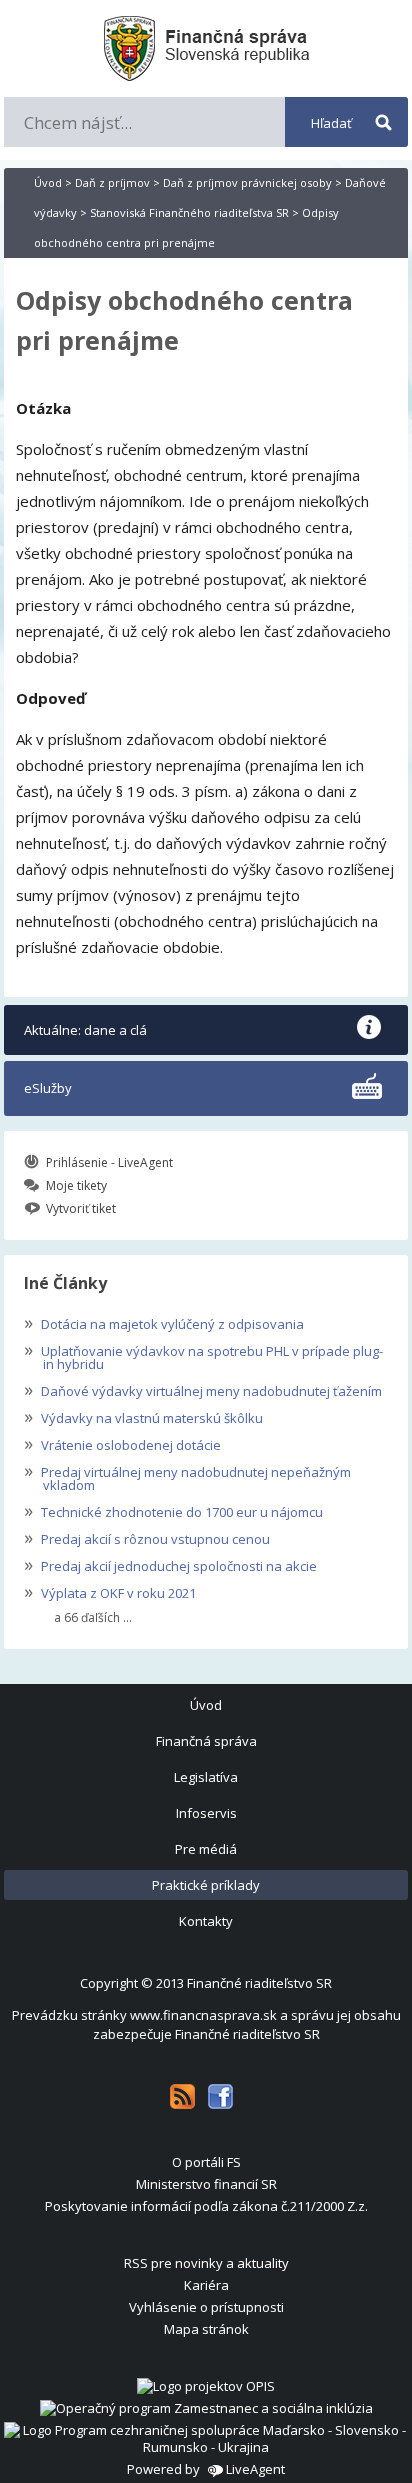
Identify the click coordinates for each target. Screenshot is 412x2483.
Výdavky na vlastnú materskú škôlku (143, 1416)
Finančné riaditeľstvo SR (259, 1983)
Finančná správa (206, 1741)
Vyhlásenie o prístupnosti (206, 2307)
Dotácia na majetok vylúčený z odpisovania (164, 1322)
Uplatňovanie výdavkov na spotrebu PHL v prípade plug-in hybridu (203, 1355)
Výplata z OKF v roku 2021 (110, 1591)
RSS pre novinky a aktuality (206, 2263)
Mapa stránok (206, 2329)
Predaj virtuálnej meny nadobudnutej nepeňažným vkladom (187, 1476)
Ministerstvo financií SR (206, 2184)
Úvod (48, 182)
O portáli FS (206, 2162)
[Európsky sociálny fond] (206, 2408)
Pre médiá (206, 1849)
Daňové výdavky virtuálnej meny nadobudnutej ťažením (203, 1389)
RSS (182, 2096)
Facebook (220, 2096)
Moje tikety (76, 1185)
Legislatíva (206, 1777)
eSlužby (48, 1088)
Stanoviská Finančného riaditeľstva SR (189, 212)
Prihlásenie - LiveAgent (109, 1162)
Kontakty (206, 1921)
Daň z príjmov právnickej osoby (247, 182)
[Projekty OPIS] (206, 2386)
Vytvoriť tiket (81, 1208)
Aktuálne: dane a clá (85, 1030)
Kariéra (206, 2285)
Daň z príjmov (112, 182)
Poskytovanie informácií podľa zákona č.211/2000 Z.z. (206, 2206)
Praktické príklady (206, 1885)
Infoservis (206, 1813)
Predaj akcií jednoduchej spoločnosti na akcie (170, 1564)
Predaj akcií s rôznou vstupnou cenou (147, 1537)
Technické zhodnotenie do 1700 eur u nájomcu (173, 1510)
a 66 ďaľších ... (93, 1618)
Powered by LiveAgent (206, 2469)
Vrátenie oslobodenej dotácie (122, 1443)
